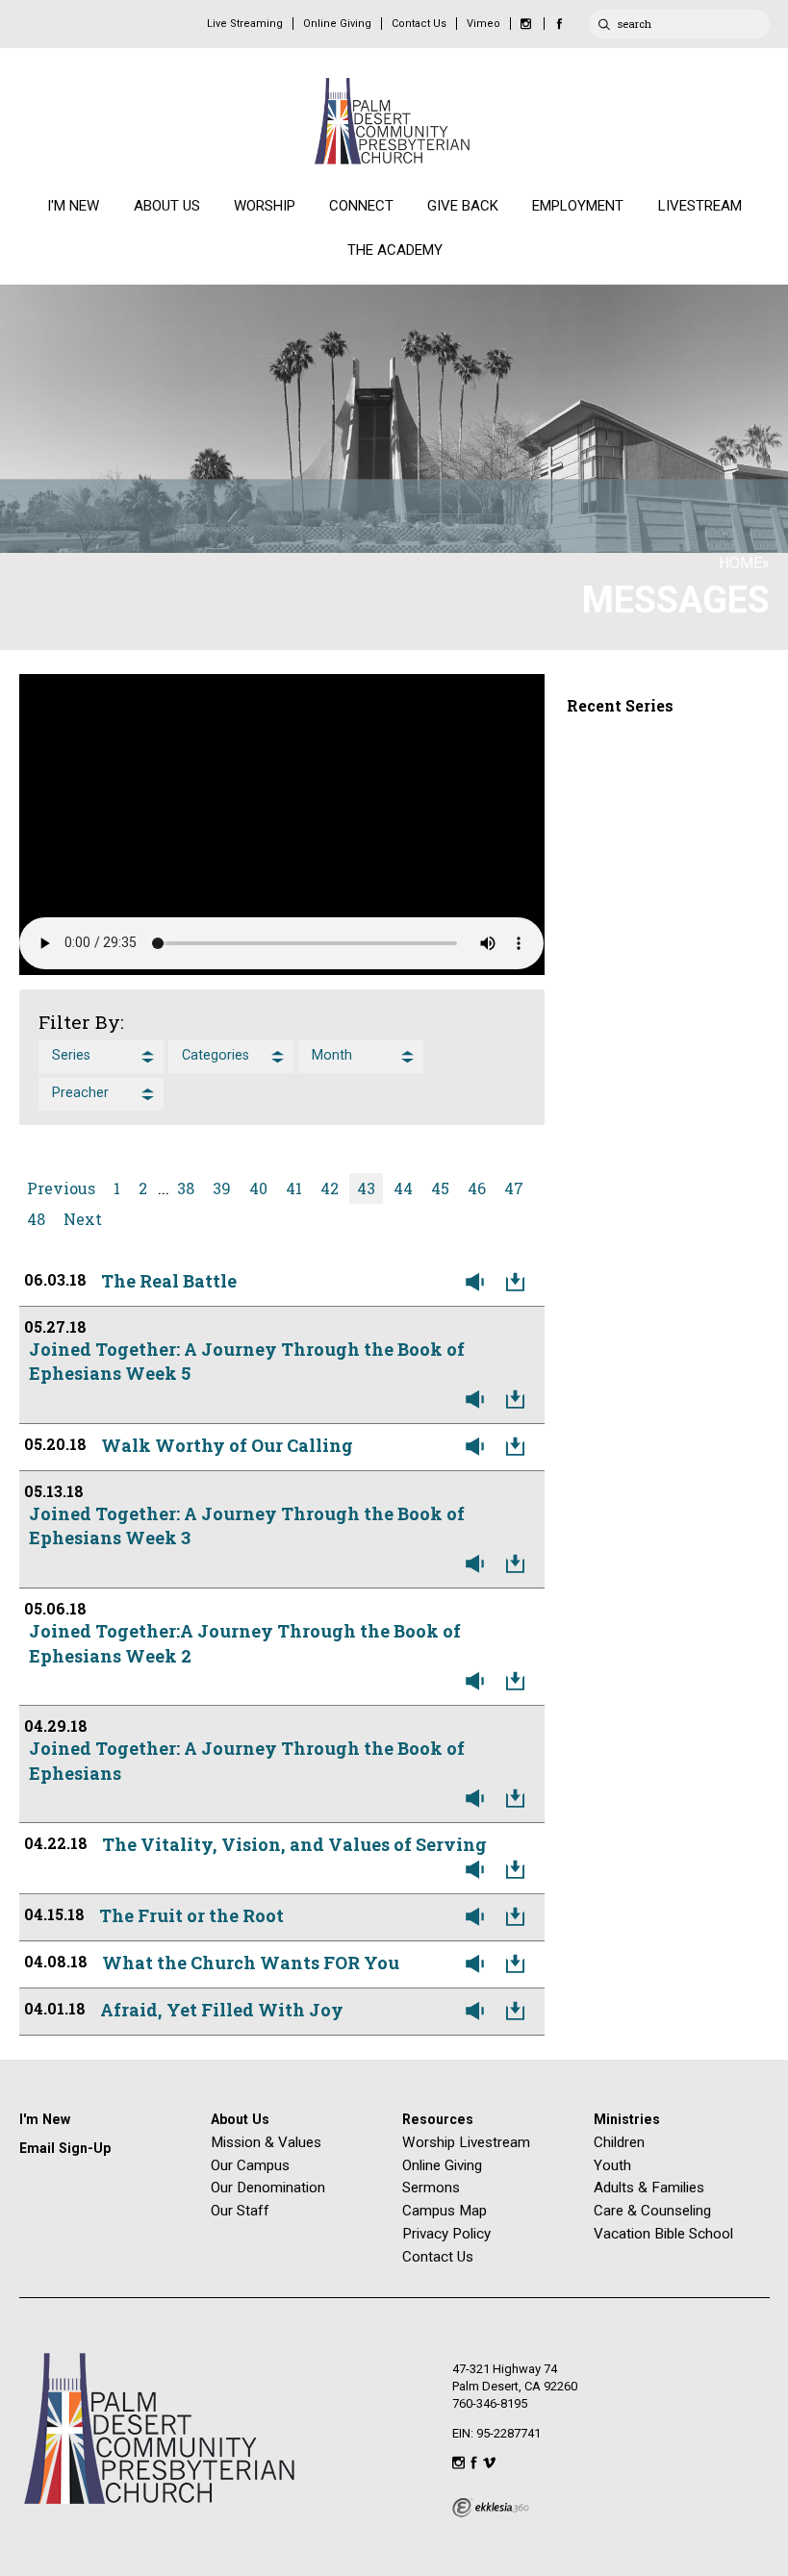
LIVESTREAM (700, 206)
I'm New (45, 2119)
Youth (612, 2165)
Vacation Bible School (663, 2234)
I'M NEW (73, 206)
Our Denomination (268, 2188)
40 (258, 1188)
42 (330, 1188)
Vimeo (483, 24)
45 (440, 1188)
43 (366, 1188)
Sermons (431, 2188)
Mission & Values (266, 2142)
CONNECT (361, 206)
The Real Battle (169, 1281)
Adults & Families (649, 2188)
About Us (240, 2119)
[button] (101, 1057)
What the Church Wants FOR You (251, 1963)
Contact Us (419, 24)
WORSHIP (265, 206)
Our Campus (250, 2165)
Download (520, 1283)
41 (294, 1188)
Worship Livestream (466, 2142)
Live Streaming (245, 24)
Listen (479, 1283)
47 (514, 1188)
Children (619, 2142)
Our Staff (240, 2211)
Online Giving (337, 24)
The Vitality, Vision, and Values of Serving (294, 1844)
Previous (61, 1188)
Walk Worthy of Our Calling (227, 1445)
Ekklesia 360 (491, 2508)
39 (222, 1188)
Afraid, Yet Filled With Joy (222, 2010)
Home (740, 563)
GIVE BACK (463, 206)
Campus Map (445, 2211)
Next (83, 1219)
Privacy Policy (446, 2234)
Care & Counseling (652, 2211)
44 (403, 1188)
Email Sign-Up (65, 2148)
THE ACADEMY (395, 250)
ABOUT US (167, 206)
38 (186, 1188)
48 (36, 1219)
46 (477, 1188)
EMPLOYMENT (578, 206)
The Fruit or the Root (191, 1915)
